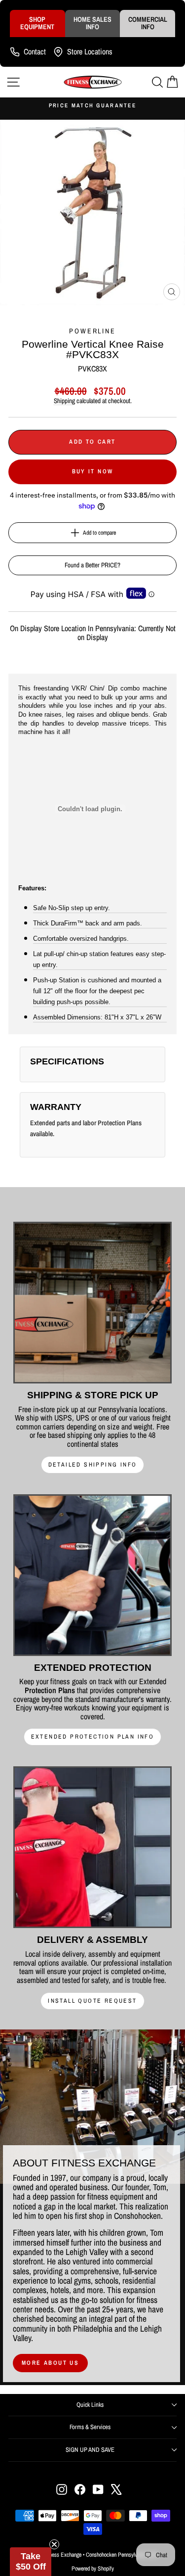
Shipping (64, 401)
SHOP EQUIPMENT (37, 23)
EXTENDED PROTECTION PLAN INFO (93, 1737)
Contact (35, 51)
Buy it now (93, 471)
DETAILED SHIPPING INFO (93, 1465)
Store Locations (90, 51)
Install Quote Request (92, 2001)
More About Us (50, 2363)
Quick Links (90, 2405)
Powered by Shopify (93, 2569)
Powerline (92, 331)
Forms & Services (90, 2427)
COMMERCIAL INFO (148, 23)
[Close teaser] (54, 2544)
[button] (31, 2562)
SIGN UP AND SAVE (90, 2450)
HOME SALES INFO (92, 23)
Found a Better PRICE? (92, 565)
